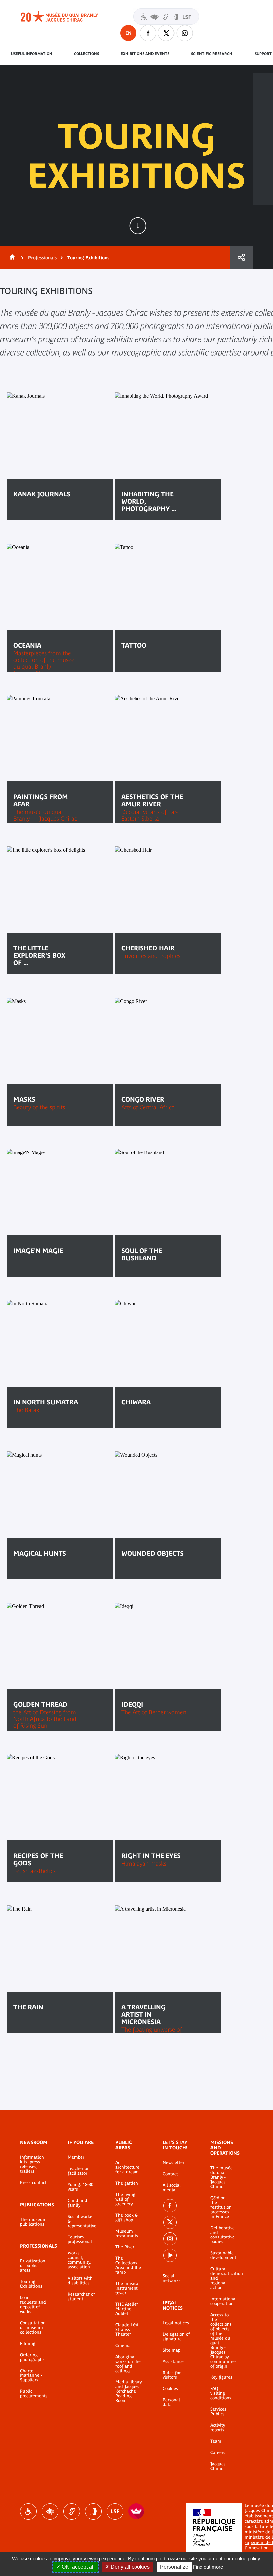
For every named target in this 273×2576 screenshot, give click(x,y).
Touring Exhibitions (31, 2284)
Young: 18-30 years (80, 2187)
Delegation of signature (176, 2337)
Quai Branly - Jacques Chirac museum (67, 17)
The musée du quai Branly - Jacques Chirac (222, 2177)
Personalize (174, 2567)
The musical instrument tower (128, 2288)
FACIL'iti (136, 2511)
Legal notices (176, 2323)
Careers (218, 2453)
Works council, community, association (79, 2260)
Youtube (170, 2255)
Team (216, 2441)
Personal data (171, 2402)
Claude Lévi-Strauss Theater (128, 2330)
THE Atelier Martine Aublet (127, 2309)
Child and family (77, 2203)
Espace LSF (115, 2511)
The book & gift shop (127, 2218)
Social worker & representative (81, 2221)
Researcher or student (81, 2297)
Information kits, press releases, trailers (32, 2164)
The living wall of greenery (125, 2199)
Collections (86, 54)
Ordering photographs (32, 2357)
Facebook (148, 33)
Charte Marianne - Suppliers (31, 2375)
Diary (263, 128)
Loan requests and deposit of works (33, 2305)
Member (76, 2157)
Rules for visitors (172, 2375)
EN (128, 33)
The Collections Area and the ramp (128, 2265)
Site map (172, 2350)
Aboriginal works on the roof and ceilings (128, 2364)
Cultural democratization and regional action (222, 2278)
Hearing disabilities (72, 2511)
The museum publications (33, 2222)
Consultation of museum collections (33, 2328)
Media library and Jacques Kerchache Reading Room (129, 2391)
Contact (170, 2174)
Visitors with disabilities (166, 16)
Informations (263, 106)
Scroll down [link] (138, 226)
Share (241, 258)
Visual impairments (50, 2511)
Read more (35, 515)
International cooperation (222, 2301)
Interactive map (263, 172)
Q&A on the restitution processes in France (221, 2207)
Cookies (170, 2389)
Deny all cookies (130, 2567)
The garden (127, 2183)
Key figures (221, 2377)
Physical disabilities (28, 2511)
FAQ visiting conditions (221, 2393)
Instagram (185, 33)
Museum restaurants (127, 2234)
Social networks (172, 2278)
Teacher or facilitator (78, 2171)
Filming (28, 2344)
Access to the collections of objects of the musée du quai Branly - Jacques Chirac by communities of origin (222, 2341)
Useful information (32, 54)
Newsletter (174, 2163)
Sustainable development (222, 2255)
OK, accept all (77, 2567)
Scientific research (212, 54)
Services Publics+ (219, 2412)
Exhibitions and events (145, 54)
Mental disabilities (93, 2511)
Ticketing (263, 84)
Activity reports (218, 2428)
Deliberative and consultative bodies (222, 2235)
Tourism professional (80, 2239)
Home (11, 258)
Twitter (166, 33)
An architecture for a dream (127, 2167)
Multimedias (263, 150)
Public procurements (34, 2394)
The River (125, 2247)
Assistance (173, 2362)
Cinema (123, 2346)
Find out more (208, 2567)
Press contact (33, 2183)
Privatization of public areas (33, 2266)
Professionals (42, 258)
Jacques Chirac (218, 2466)
